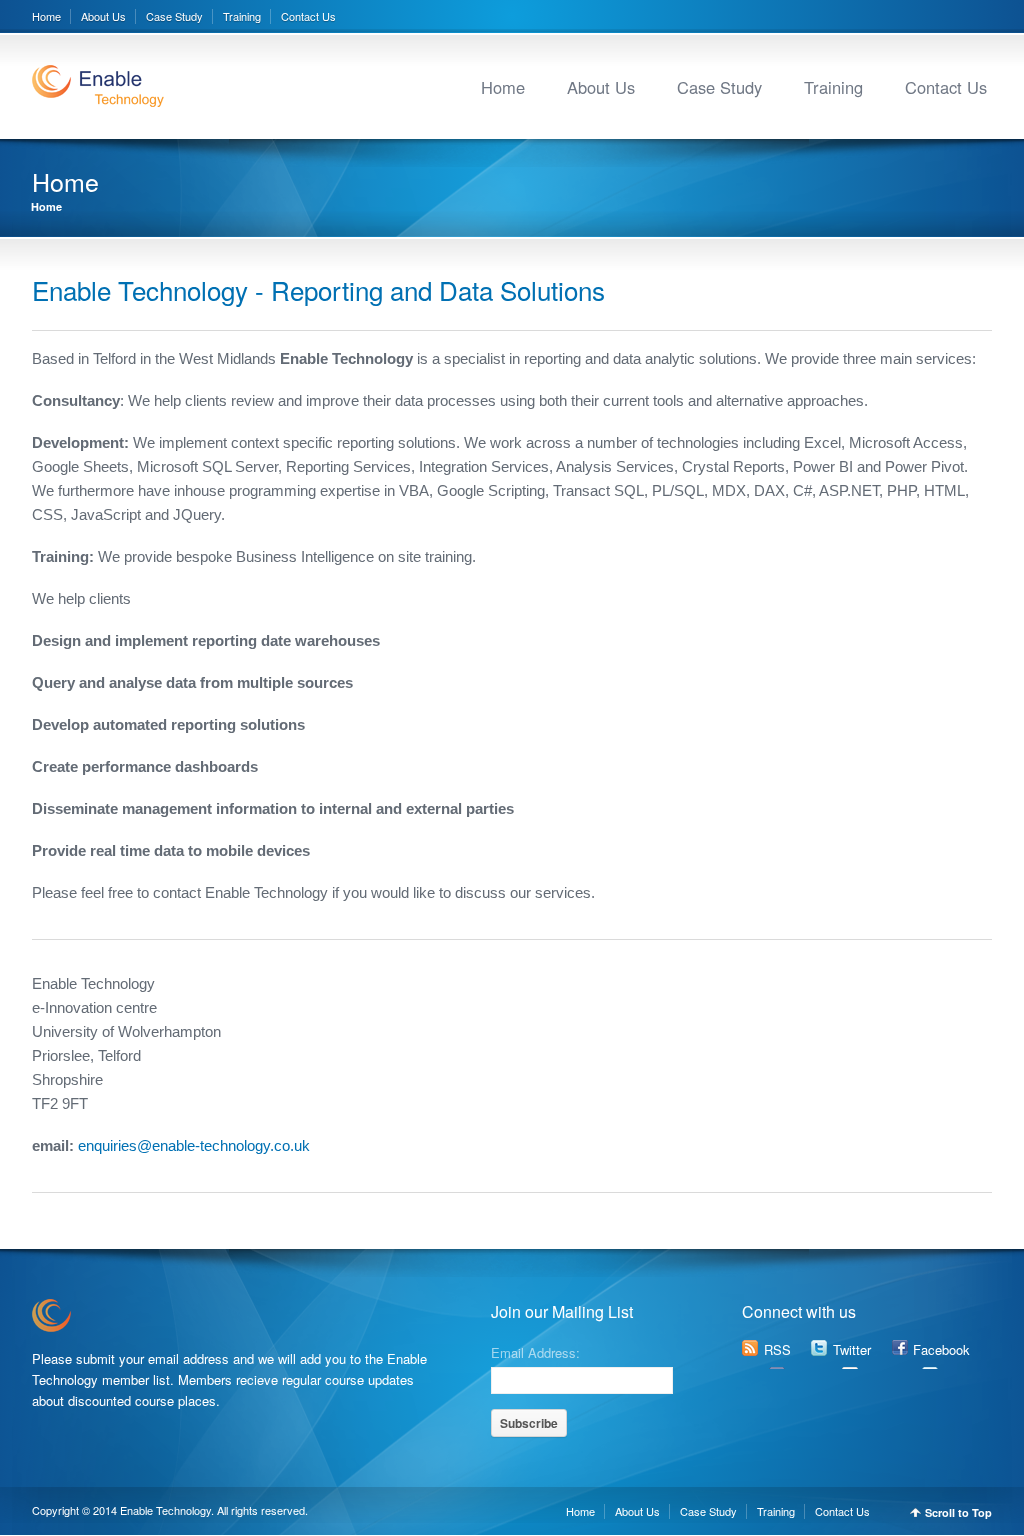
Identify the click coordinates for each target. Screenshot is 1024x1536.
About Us (103, 16)
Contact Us (308, 16)
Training (242, 16)
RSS (777, 1349)
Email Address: (535, 1351)
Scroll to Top (958, 1512)
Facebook (941, 1349)
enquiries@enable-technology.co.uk (192, 1145)
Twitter (852, 1349)
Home (46, 16)
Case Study (174, 16)
